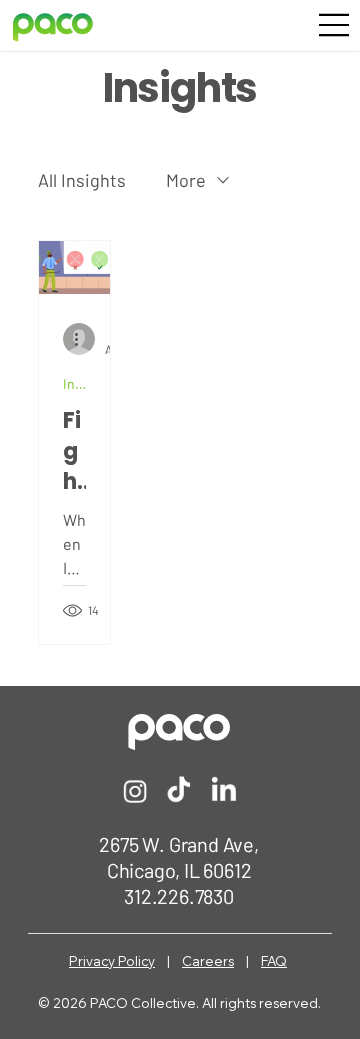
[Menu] (335, 25)
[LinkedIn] (223, 791)
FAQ (274, 961)
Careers (208, 961)
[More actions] (83, 339)
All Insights (82, 180)
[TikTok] (179, 791)
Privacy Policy (112, 961)
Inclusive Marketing (74, 383)
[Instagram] (135, 791)
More (186, 180)
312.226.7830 (179, 896)
